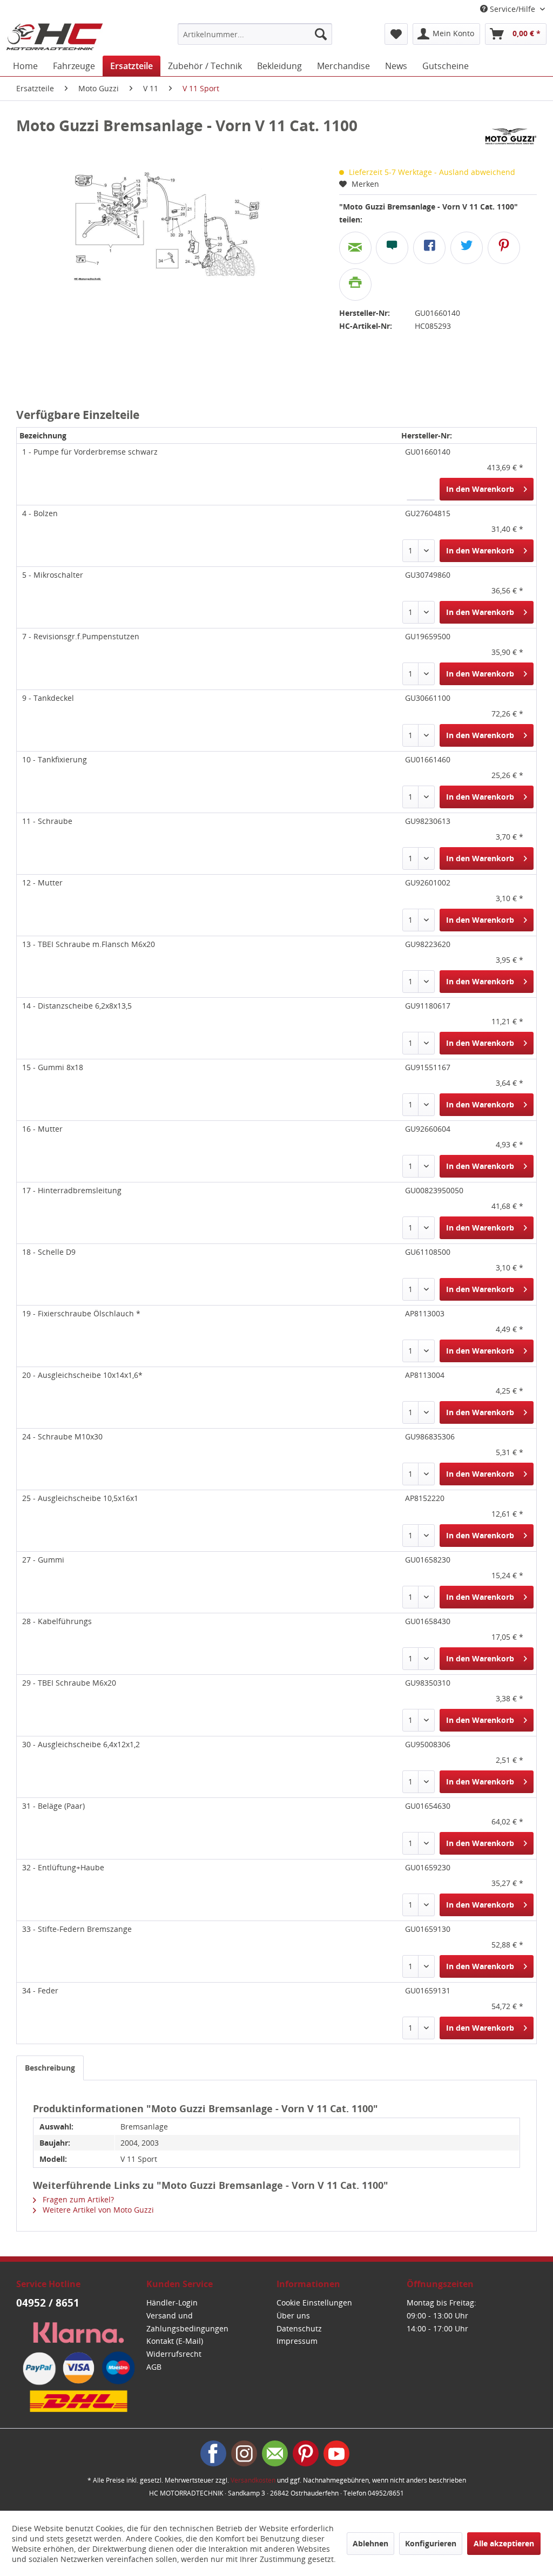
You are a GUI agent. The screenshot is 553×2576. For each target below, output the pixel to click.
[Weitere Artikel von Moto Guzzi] (511, 136)
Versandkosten (253, 2480)
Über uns (293, 2315)
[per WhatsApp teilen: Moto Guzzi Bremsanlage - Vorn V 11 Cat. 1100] (392, 248)
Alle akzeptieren (504, 2543)
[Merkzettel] (396, 34)
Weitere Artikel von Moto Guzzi (97, 2210)
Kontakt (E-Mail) (175, 2341)
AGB (154, 2367)
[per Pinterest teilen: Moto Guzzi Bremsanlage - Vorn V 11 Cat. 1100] (504, 248)
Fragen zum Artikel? (77, 2199)
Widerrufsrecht (174, 2354)
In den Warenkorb (480, 489)
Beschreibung (50, 2068)
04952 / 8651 (48, 2303)
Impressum (297, 2341)
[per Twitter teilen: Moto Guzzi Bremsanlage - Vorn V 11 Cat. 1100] (467, 248)
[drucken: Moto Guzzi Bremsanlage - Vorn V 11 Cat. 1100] (355, 285)
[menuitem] (255, 34)
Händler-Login (172, 2303)
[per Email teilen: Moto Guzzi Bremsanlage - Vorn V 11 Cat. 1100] (355, 248)
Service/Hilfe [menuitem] (512, 9)
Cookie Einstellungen (314, 2303)
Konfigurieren (431, 2543)
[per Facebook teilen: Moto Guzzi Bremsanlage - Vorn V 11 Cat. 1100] (429, 248)
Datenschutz (299, 2328)
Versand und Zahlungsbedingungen (187, 2322)
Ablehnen (370, 2543)
